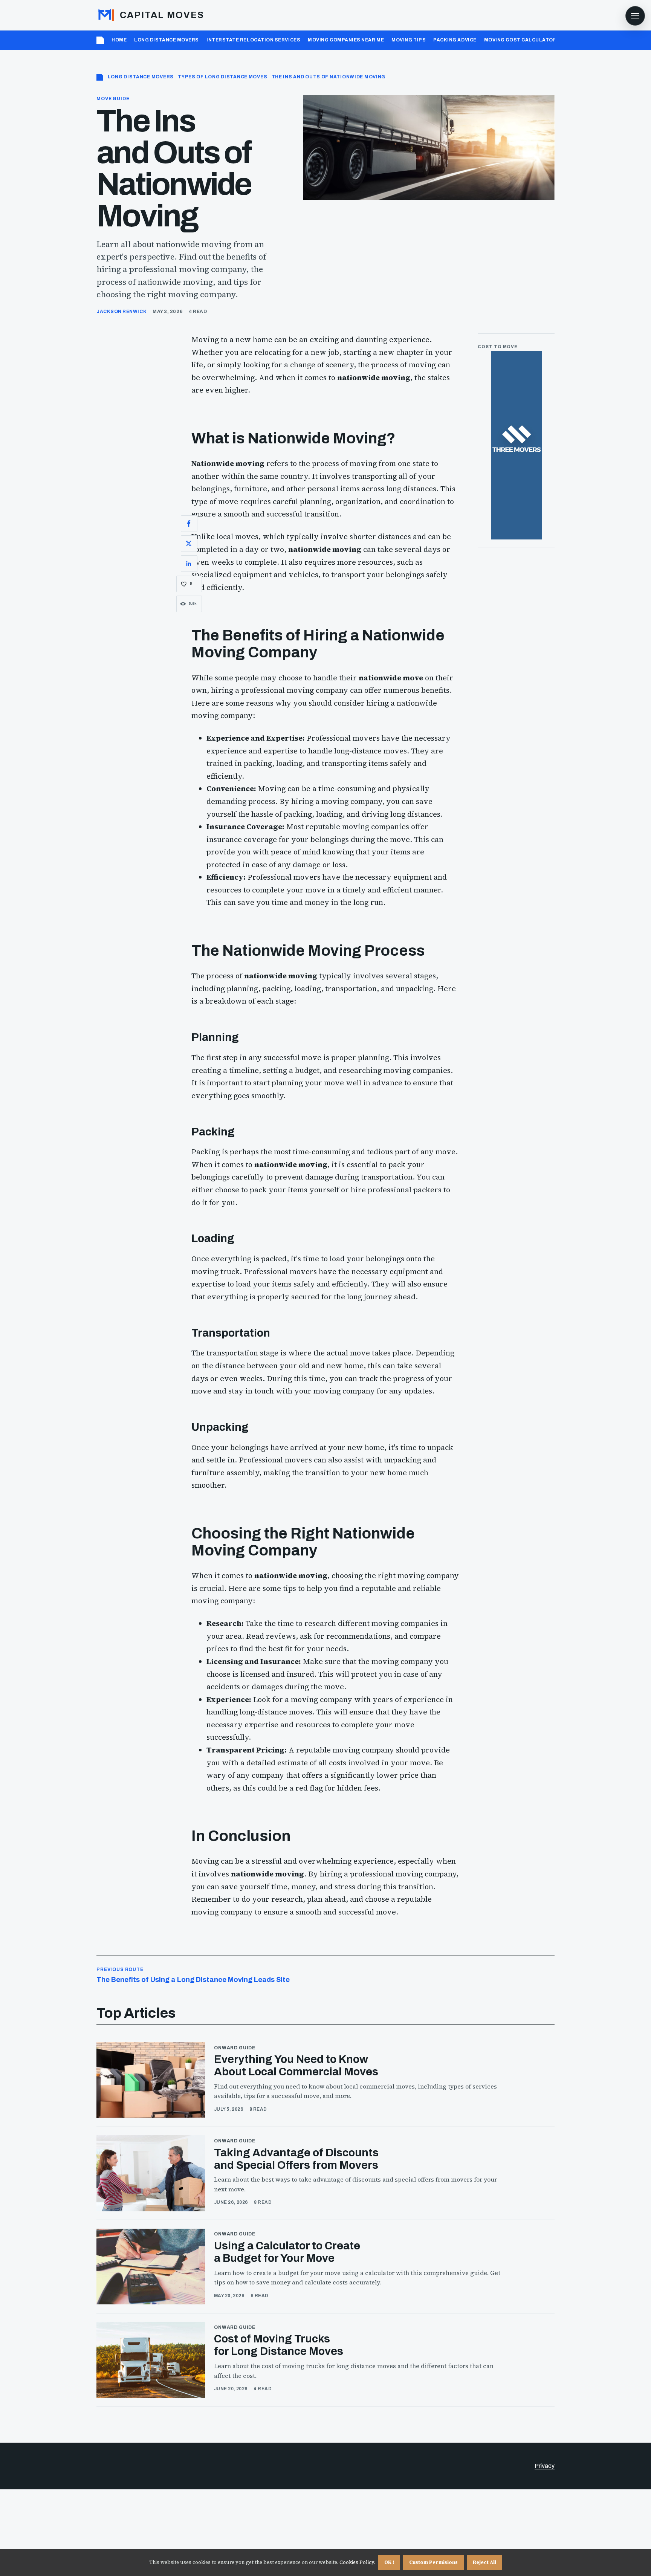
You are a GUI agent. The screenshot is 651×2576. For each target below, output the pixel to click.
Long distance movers (167, 40)
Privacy (545, 2466)
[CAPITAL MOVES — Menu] (635, 16)
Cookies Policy (357, 2562)
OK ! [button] (389, 2562)
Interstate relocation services (253, 40)
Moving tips (409, 40)
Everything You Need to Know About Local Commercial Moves (296, 2066)
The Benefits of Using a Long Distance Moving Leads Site (193, 1975)
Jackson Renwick (121, 312)
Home (119, 40)
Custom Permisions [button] (433, 2562)
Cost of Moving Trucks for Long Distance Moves (279, 2345)
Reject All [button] (484, 2562)
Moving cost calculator (520, 40)
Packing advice (455, 40)
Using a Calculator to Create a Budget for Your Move (287, 2252)
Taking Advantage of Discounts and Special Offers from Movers (296, 2159)
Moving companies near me (346, 40)
